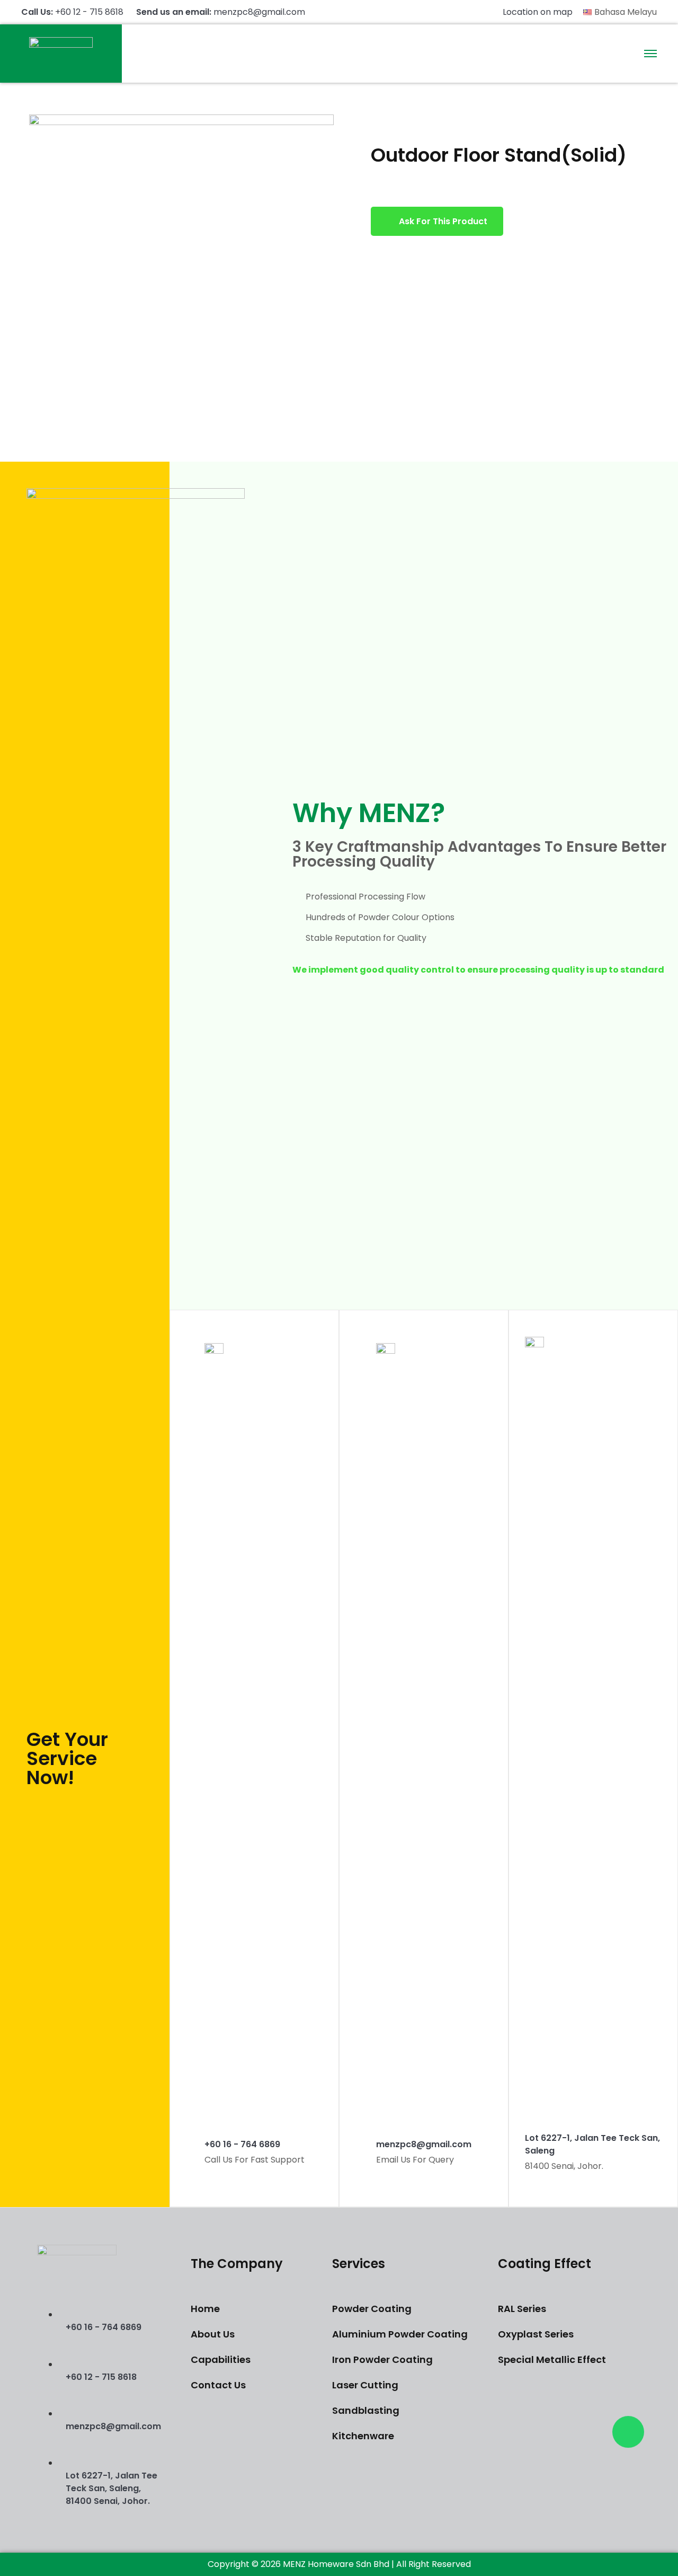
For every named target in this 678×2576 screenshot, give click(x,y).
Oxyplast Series (536, 2334)
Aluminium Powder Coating (400, 2334)
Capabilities (221, 2359)
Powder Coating (372, 2309)
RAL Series (522, 2309)
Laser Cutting (365, 2385)
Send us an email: (221, 12)
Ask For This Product (443, 221)
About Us (213, 2334)
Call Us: (72, 12)
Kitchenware (363, 2436)
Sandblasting (366, 2410)
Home (205, 2309)
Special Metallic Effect (552, 2359)
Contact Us (218, 2385)
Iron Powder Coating (382, 2359)
